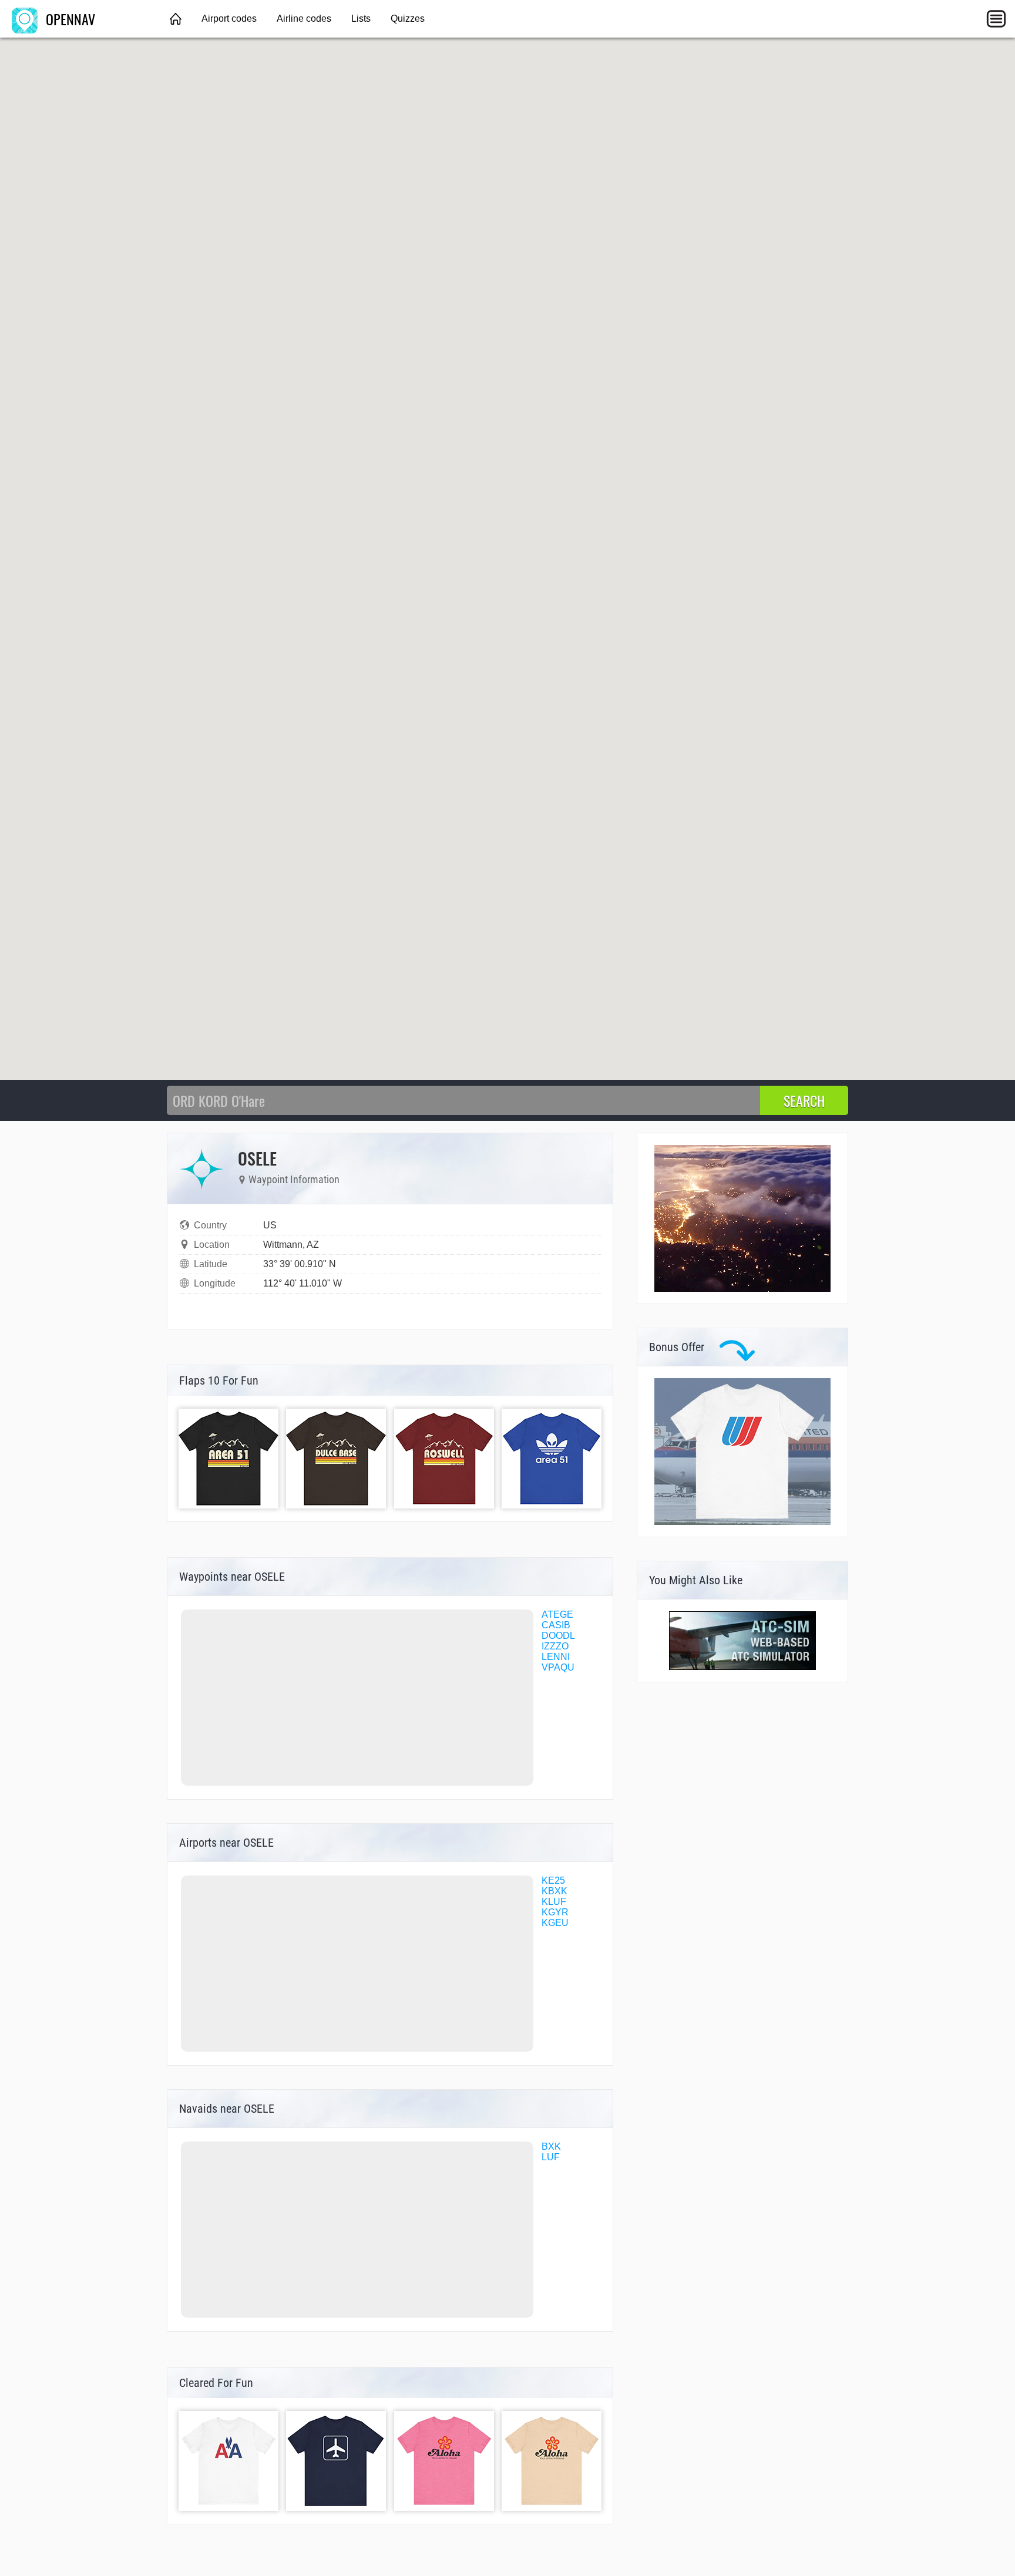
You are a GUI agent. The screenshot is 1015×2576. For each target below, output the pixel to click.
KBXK (554, 1891)
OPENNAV (69, 19)
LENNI (556, 1657)
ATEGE (557, 1614)
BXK (551, 2146)
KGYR (555, 1912)
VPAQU (558, 1667)
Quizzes (408, 18)
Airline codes (304, 18)
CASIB (556, 1625)
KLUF (554, 1902)
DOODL (558, 1636)
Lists (361, 18)
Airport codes (229, 18)
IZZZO (555, 1646)
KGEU (555, 1923)
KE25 (553, 1880)
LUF (551, 2157)
